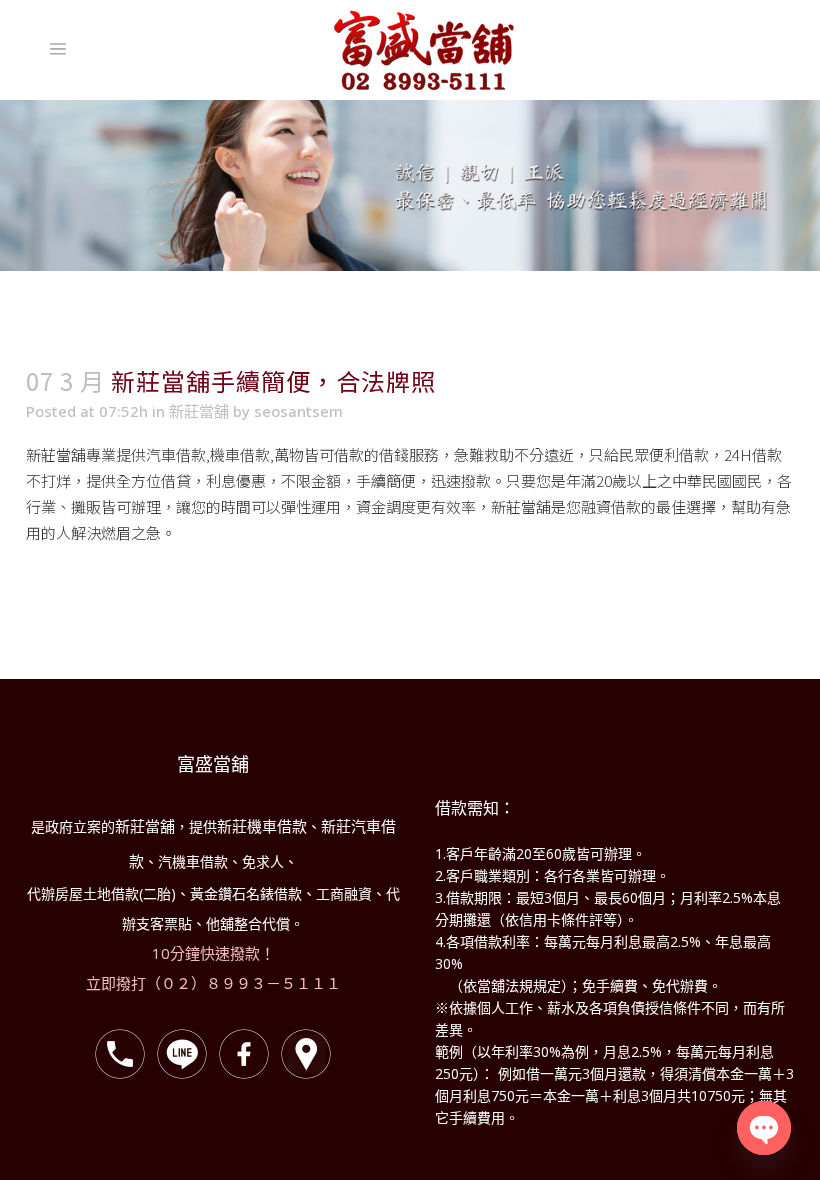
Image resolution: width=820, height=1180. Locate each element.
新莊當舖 (199, 411)
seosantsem (298, 411)
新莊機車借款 (262, 826)
